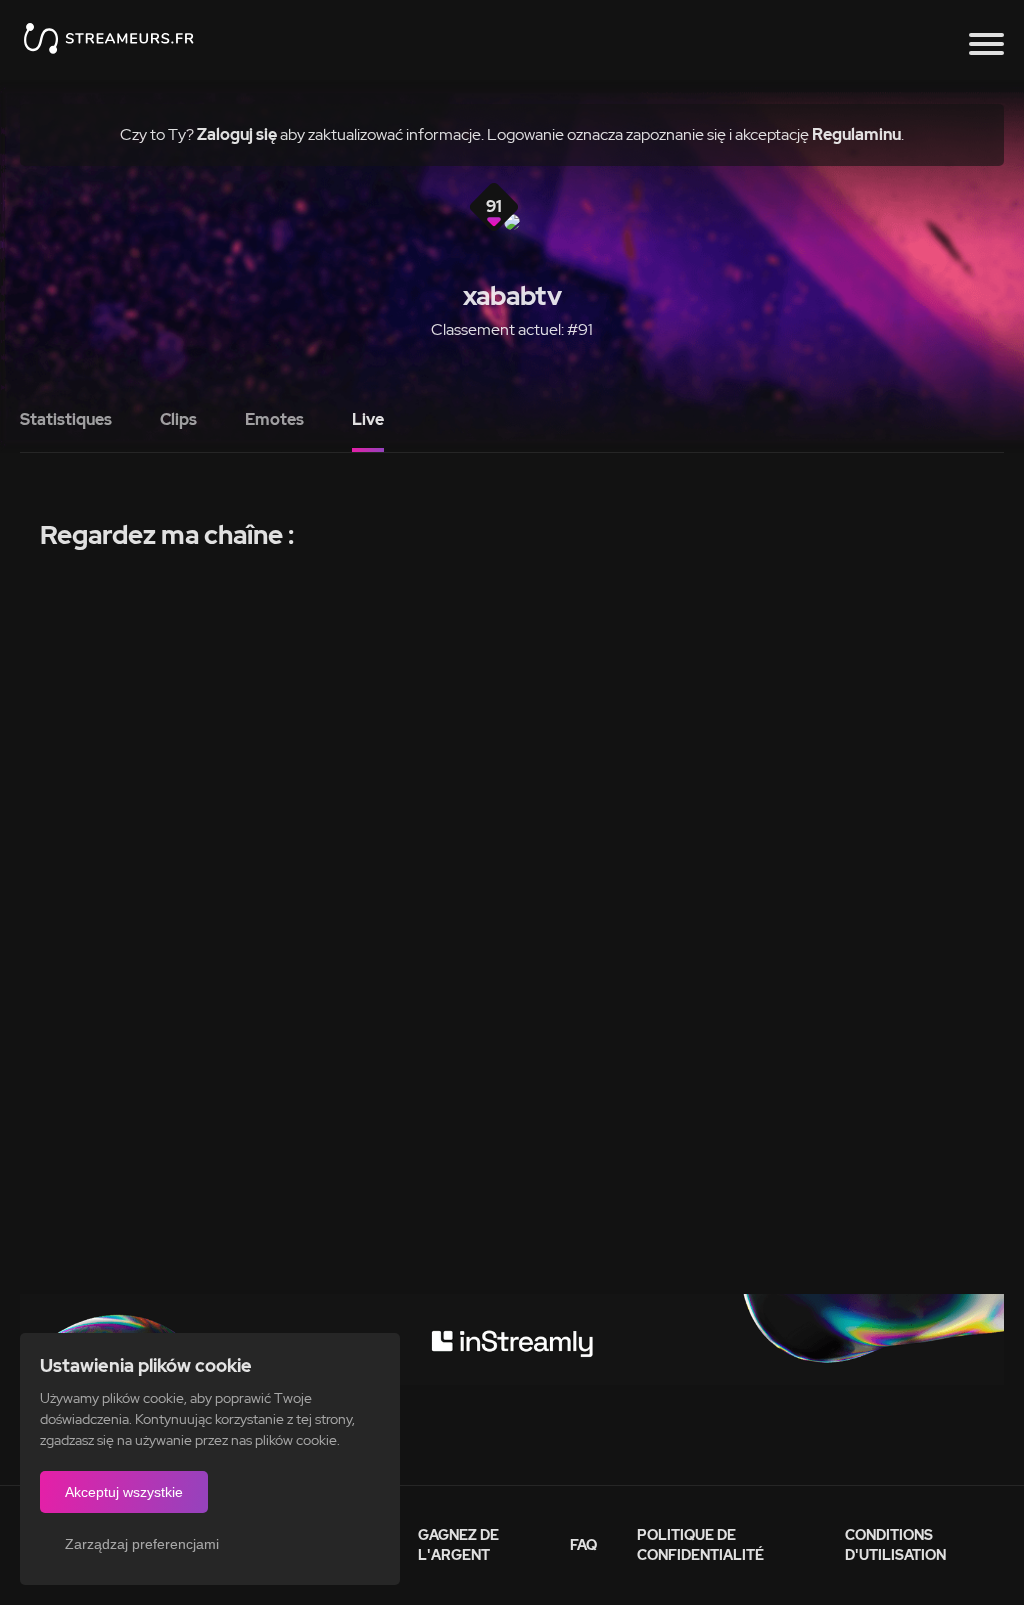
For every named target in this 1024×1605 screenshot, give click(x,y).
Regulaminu (856, 134)
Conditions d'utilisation (895, 1545)
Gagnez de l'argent (458, 1545)
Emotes (274, 419)
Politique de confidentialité (700, 1545)
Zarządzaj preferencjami (142, 1544)
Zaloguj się (237, 134)
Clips (178, 419)
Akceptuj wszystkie (124, 1492)
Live (368, 419)
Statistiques (66, 419)
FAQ (583, 1545)
